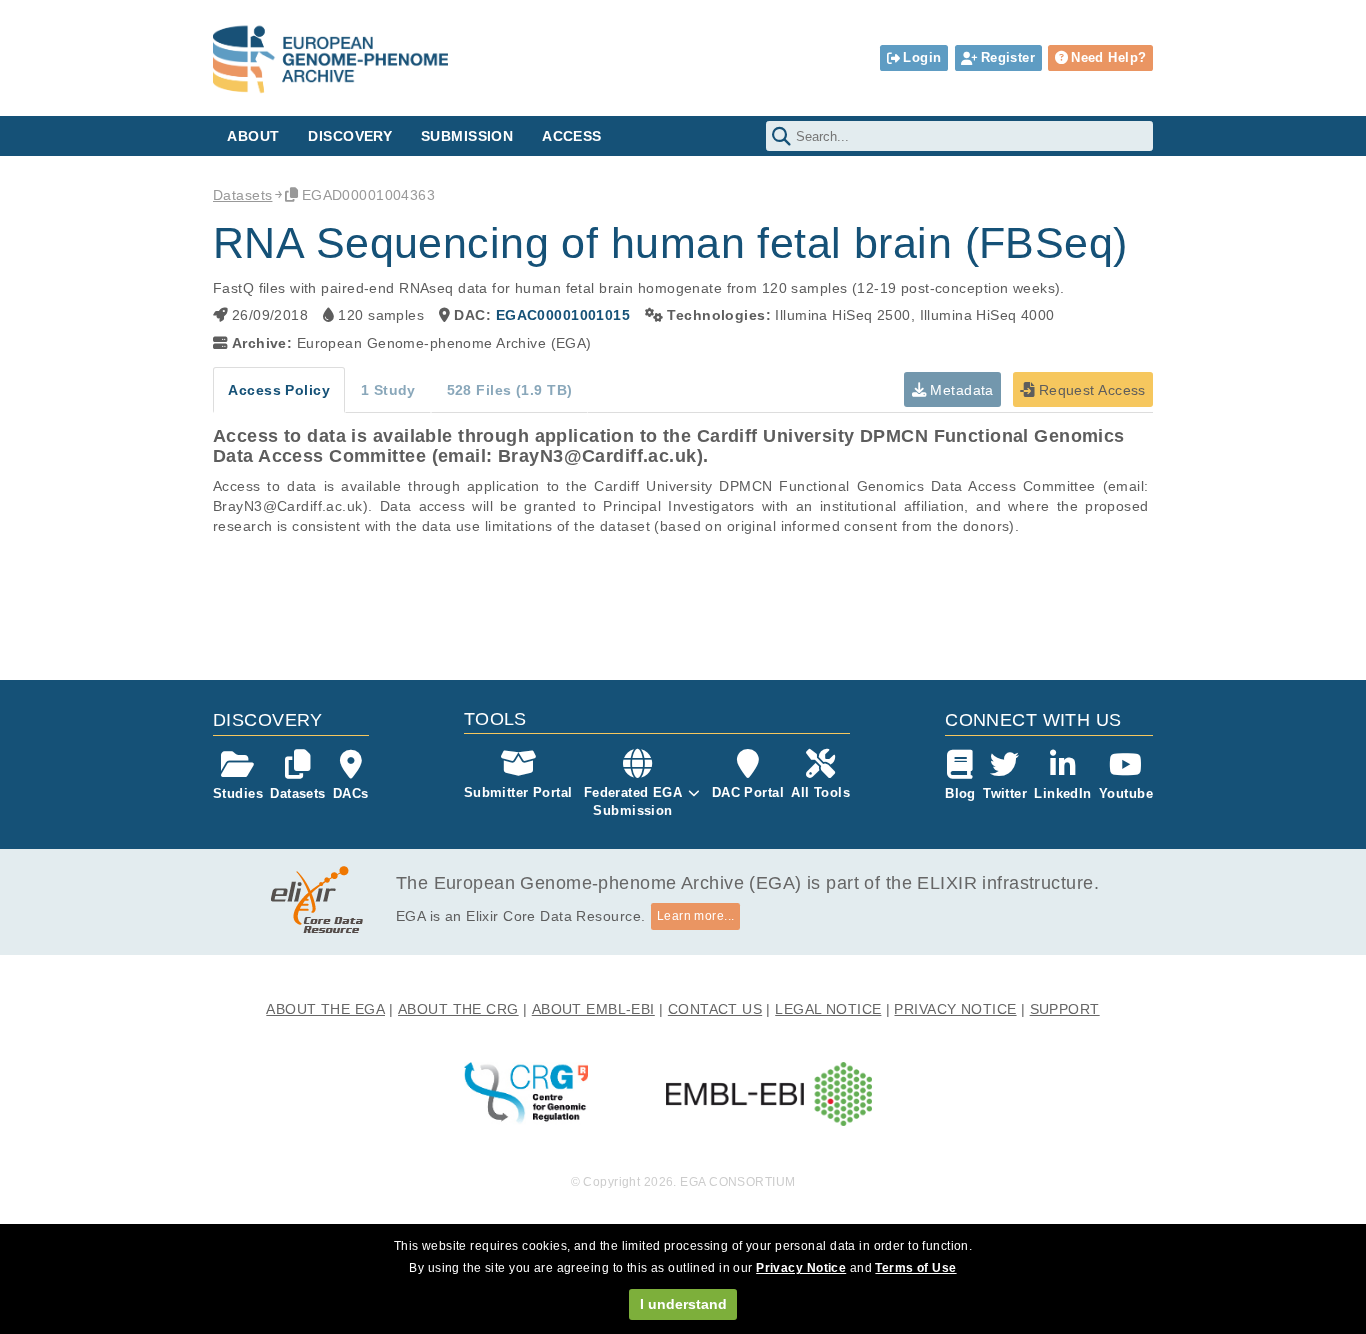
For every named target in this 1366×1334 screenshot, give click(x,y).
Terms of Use (915, 1268)
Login (922, 57)
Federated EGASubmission (633, 801)
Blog (960, 793)
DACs (351, 793)
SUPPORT (1065, 1009)
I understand (683, 1304)
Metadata (960, 390)
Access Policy (279, 390)
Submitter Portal (518, 792)
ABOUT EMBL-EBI (593, 1009)
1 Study (388, 390)
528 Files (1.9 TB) (510, 390)
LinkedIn (1062, 793)
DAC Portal (748, 792)
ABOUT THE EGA (325, 1009)
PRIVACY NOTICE (955, 1009)
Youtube (1126, 793)
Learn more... (696, 916)
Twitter (1005, 793)
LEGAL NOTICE (828, 1009)
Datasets (242, 195)
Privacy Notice (801, 1268)
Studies (238, 793)
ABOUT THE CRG (458, 1009)
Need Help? (1108, 57)
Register (1008, 57)
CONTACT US (715, 1009)
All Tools (820, 792)
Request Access (1089, 390)
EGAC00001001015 (563, 315)
